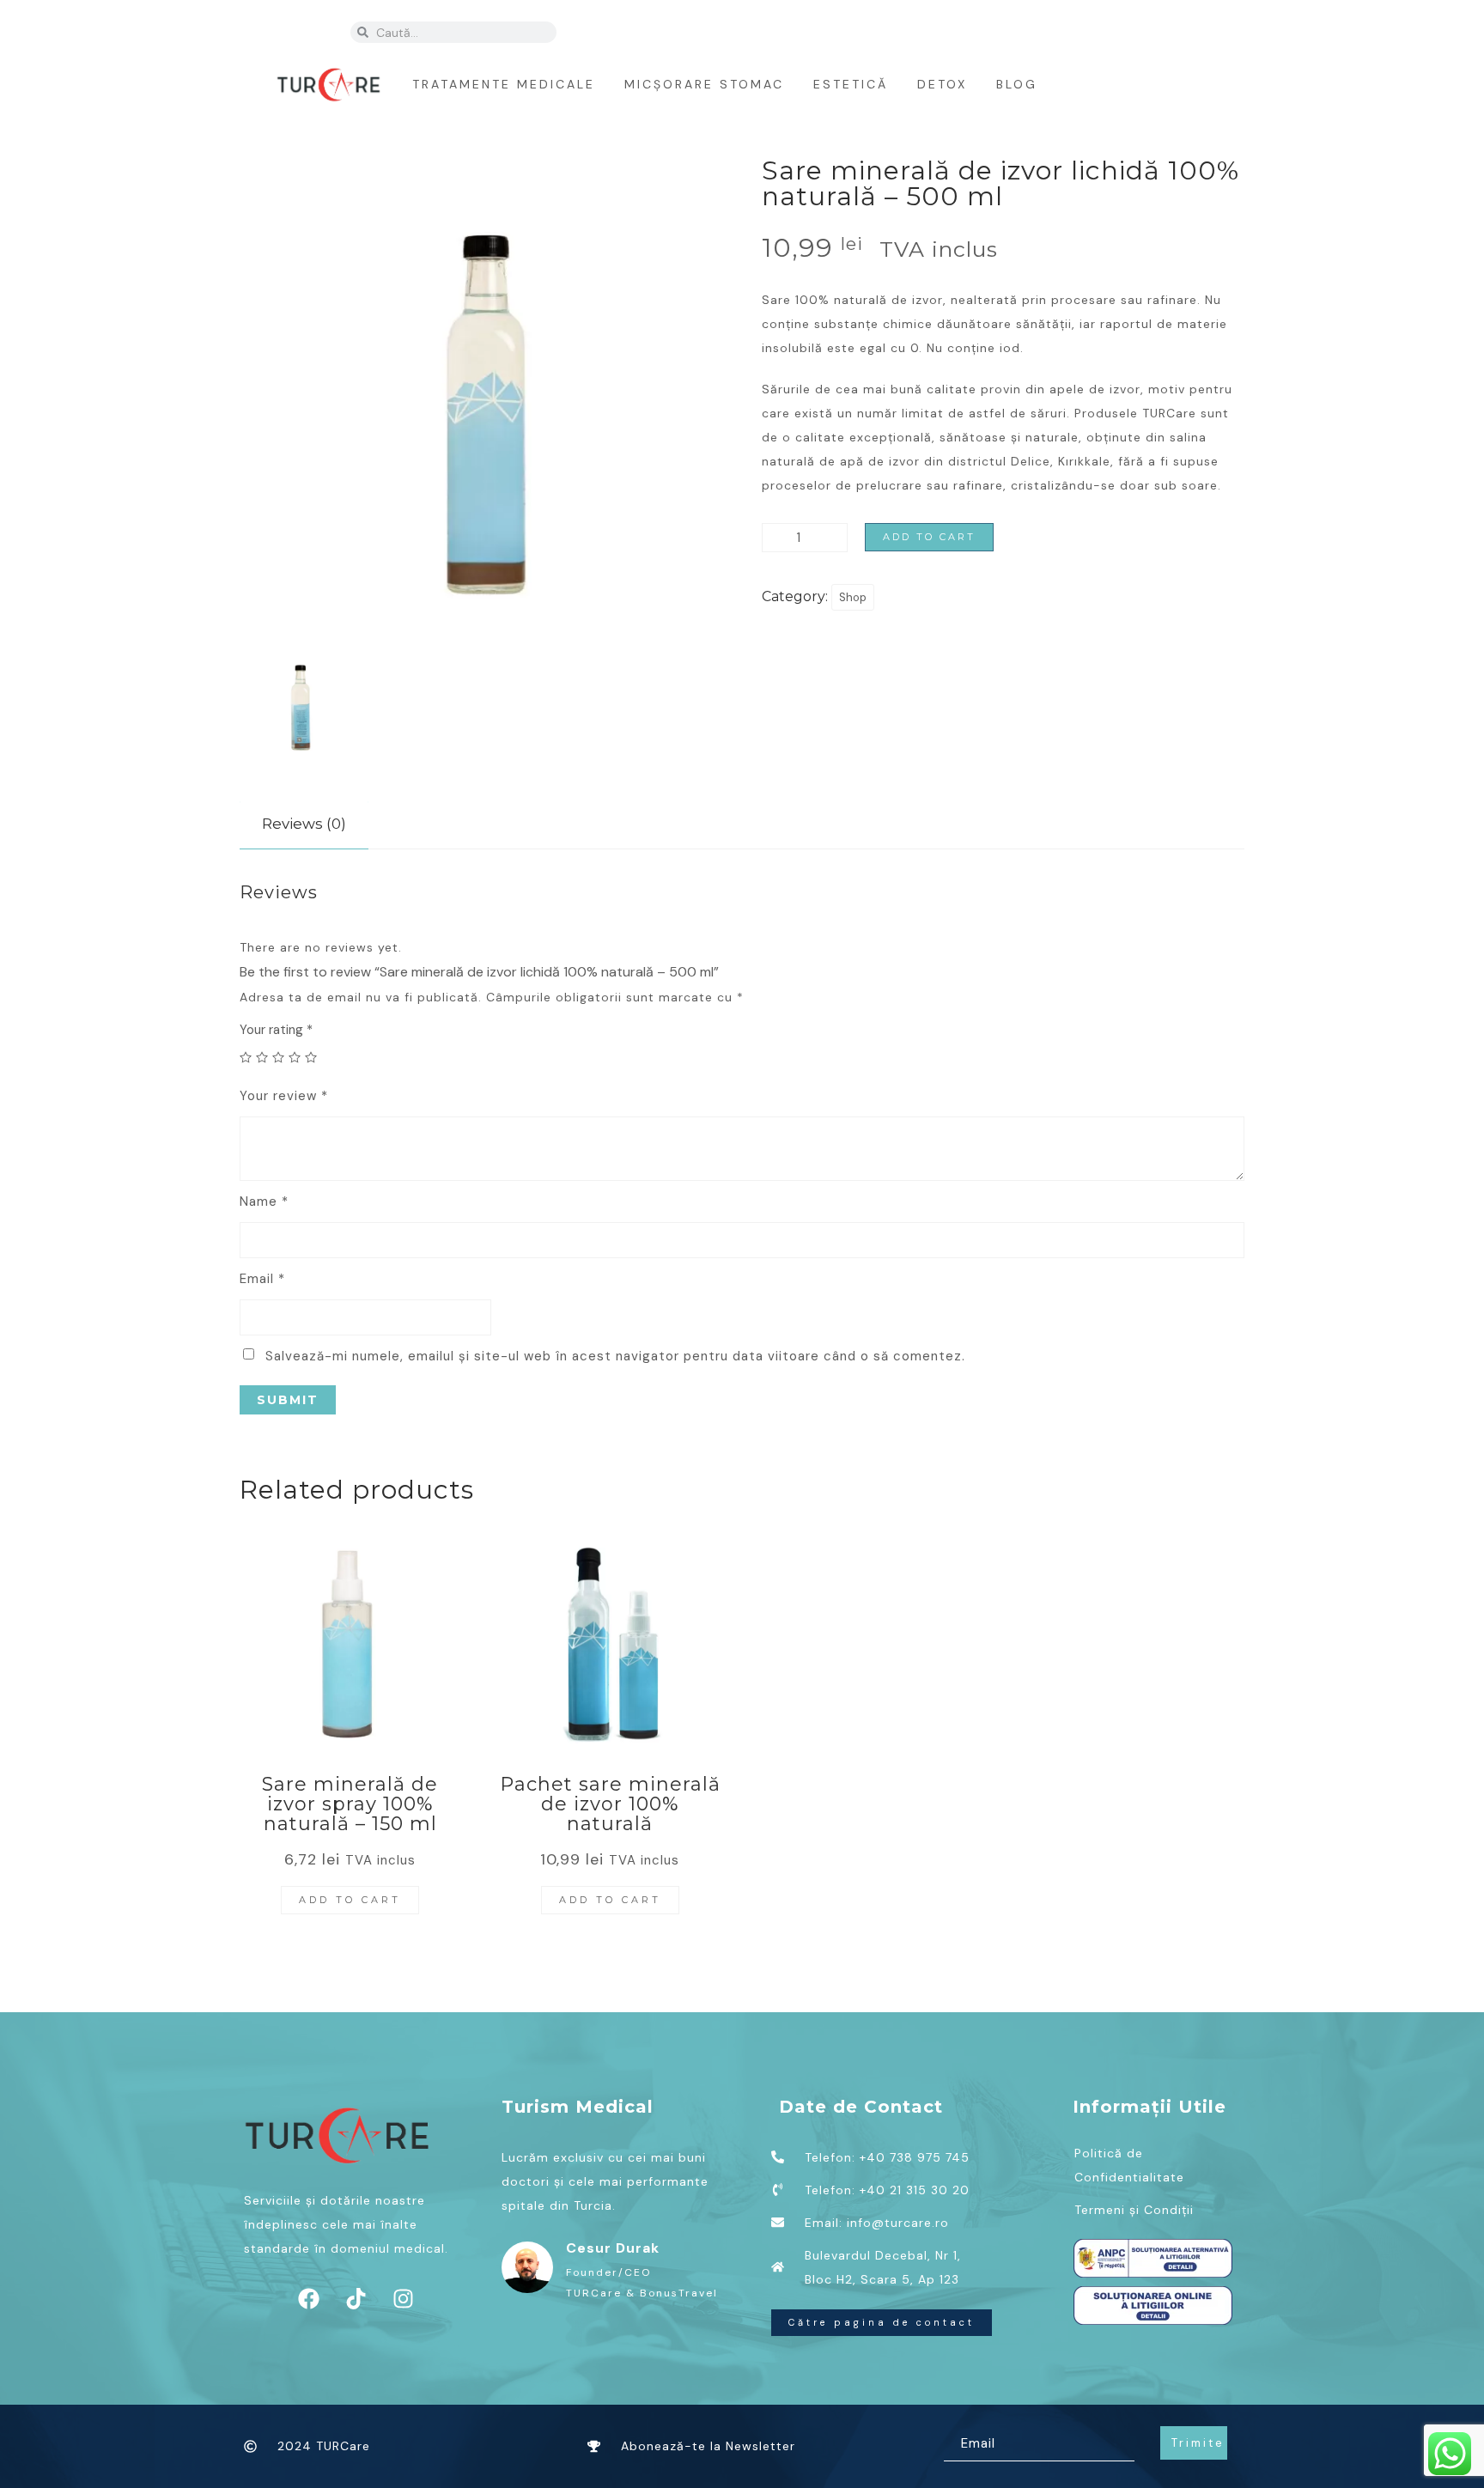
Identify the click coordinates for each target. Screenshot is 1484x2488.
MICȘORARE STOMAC (704, 84)
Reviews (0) (304, 824)
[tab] (304, 824)
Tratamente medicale (504, 84)
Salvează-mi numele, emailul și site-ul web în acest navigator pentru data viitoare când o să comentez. (615, 1356)
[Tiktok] (943, 30)
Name (264, 1201)
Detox (942, 84)
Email (262, 1279)
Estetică (851, 84)
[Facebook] (909, 30)
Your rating (276, 1030)
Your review (284, 1096)
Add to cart (929, 537)
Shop (853, 597)
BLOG (1017, 84)
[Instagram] (977, 30)
